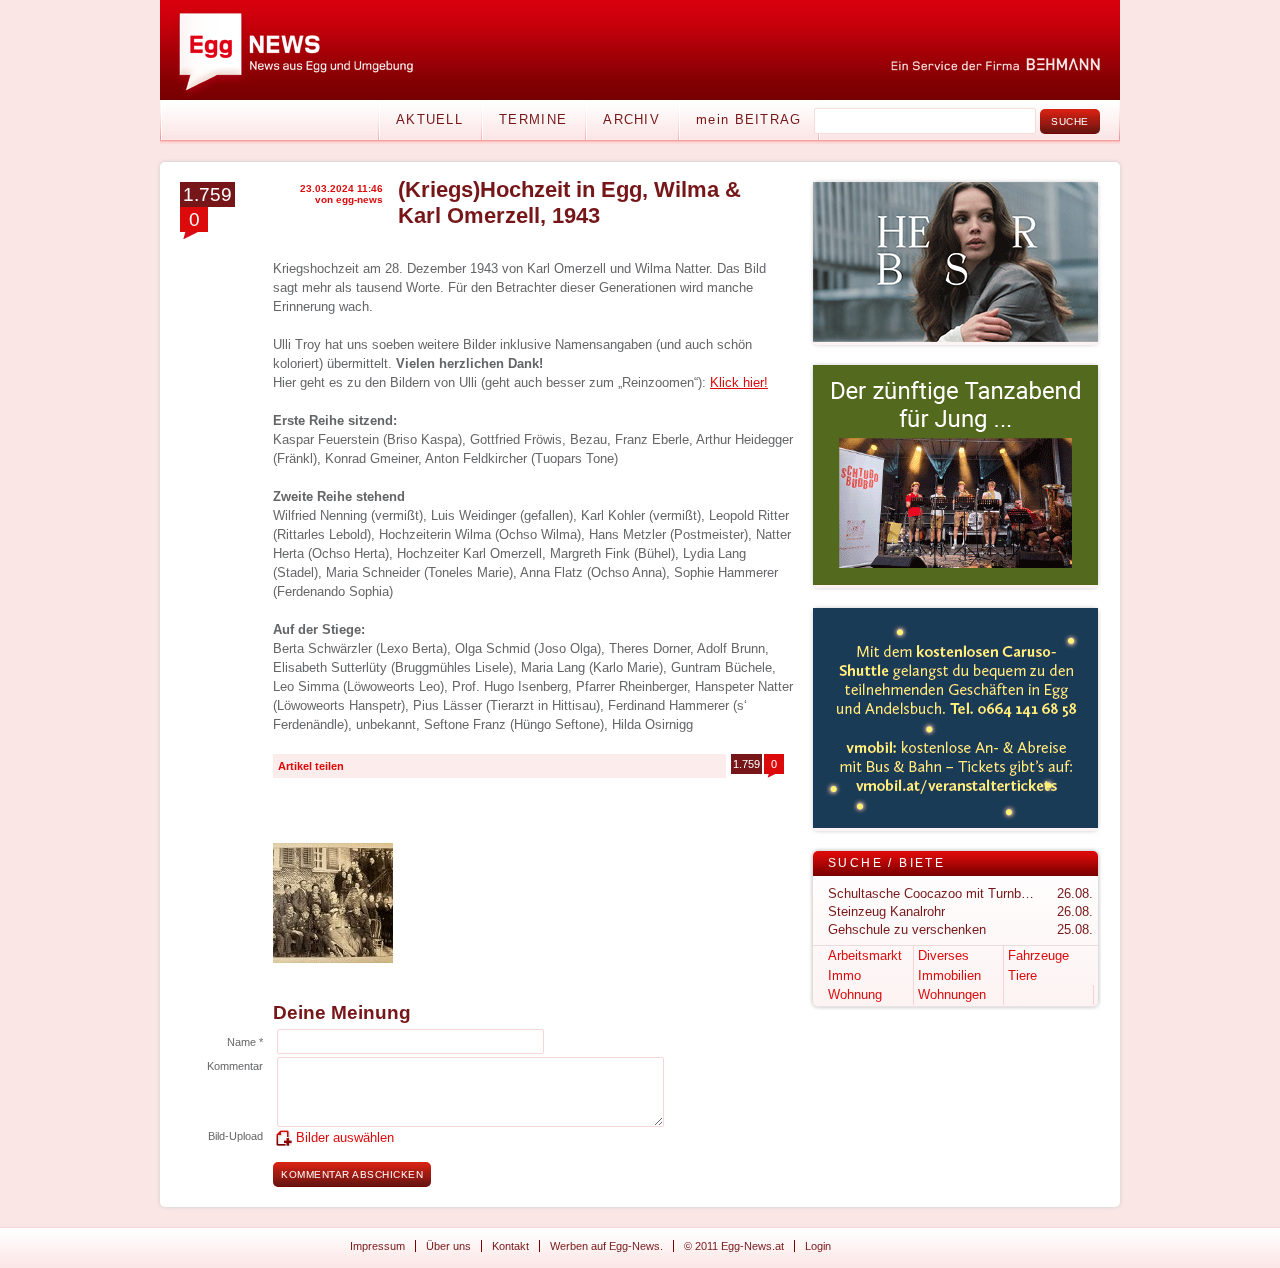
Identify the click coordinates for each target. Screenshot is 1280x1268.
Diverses (943, 955)
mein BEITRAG (749, 119)
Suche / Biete (886, 863)
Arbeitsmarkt (865, 955)
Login (818, 1246)
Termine (533, 119)
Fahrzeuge (1038, 955)
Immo (844, 975)
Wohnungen (952, 994)
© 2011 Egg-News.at (734, 1246)
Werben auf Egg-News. (606, 1246)
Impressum (377, 1246)
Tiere (1022, 975)
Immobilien (949, 975)
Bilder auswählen (345, 1137)
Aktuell (429, 119)
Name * (245, 1042)
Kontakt (510, 1246)
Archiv (631, 119)
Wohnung (855, 994)
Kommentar (235, 1066)
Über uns (448, 1246)
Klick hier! (739, 382)
